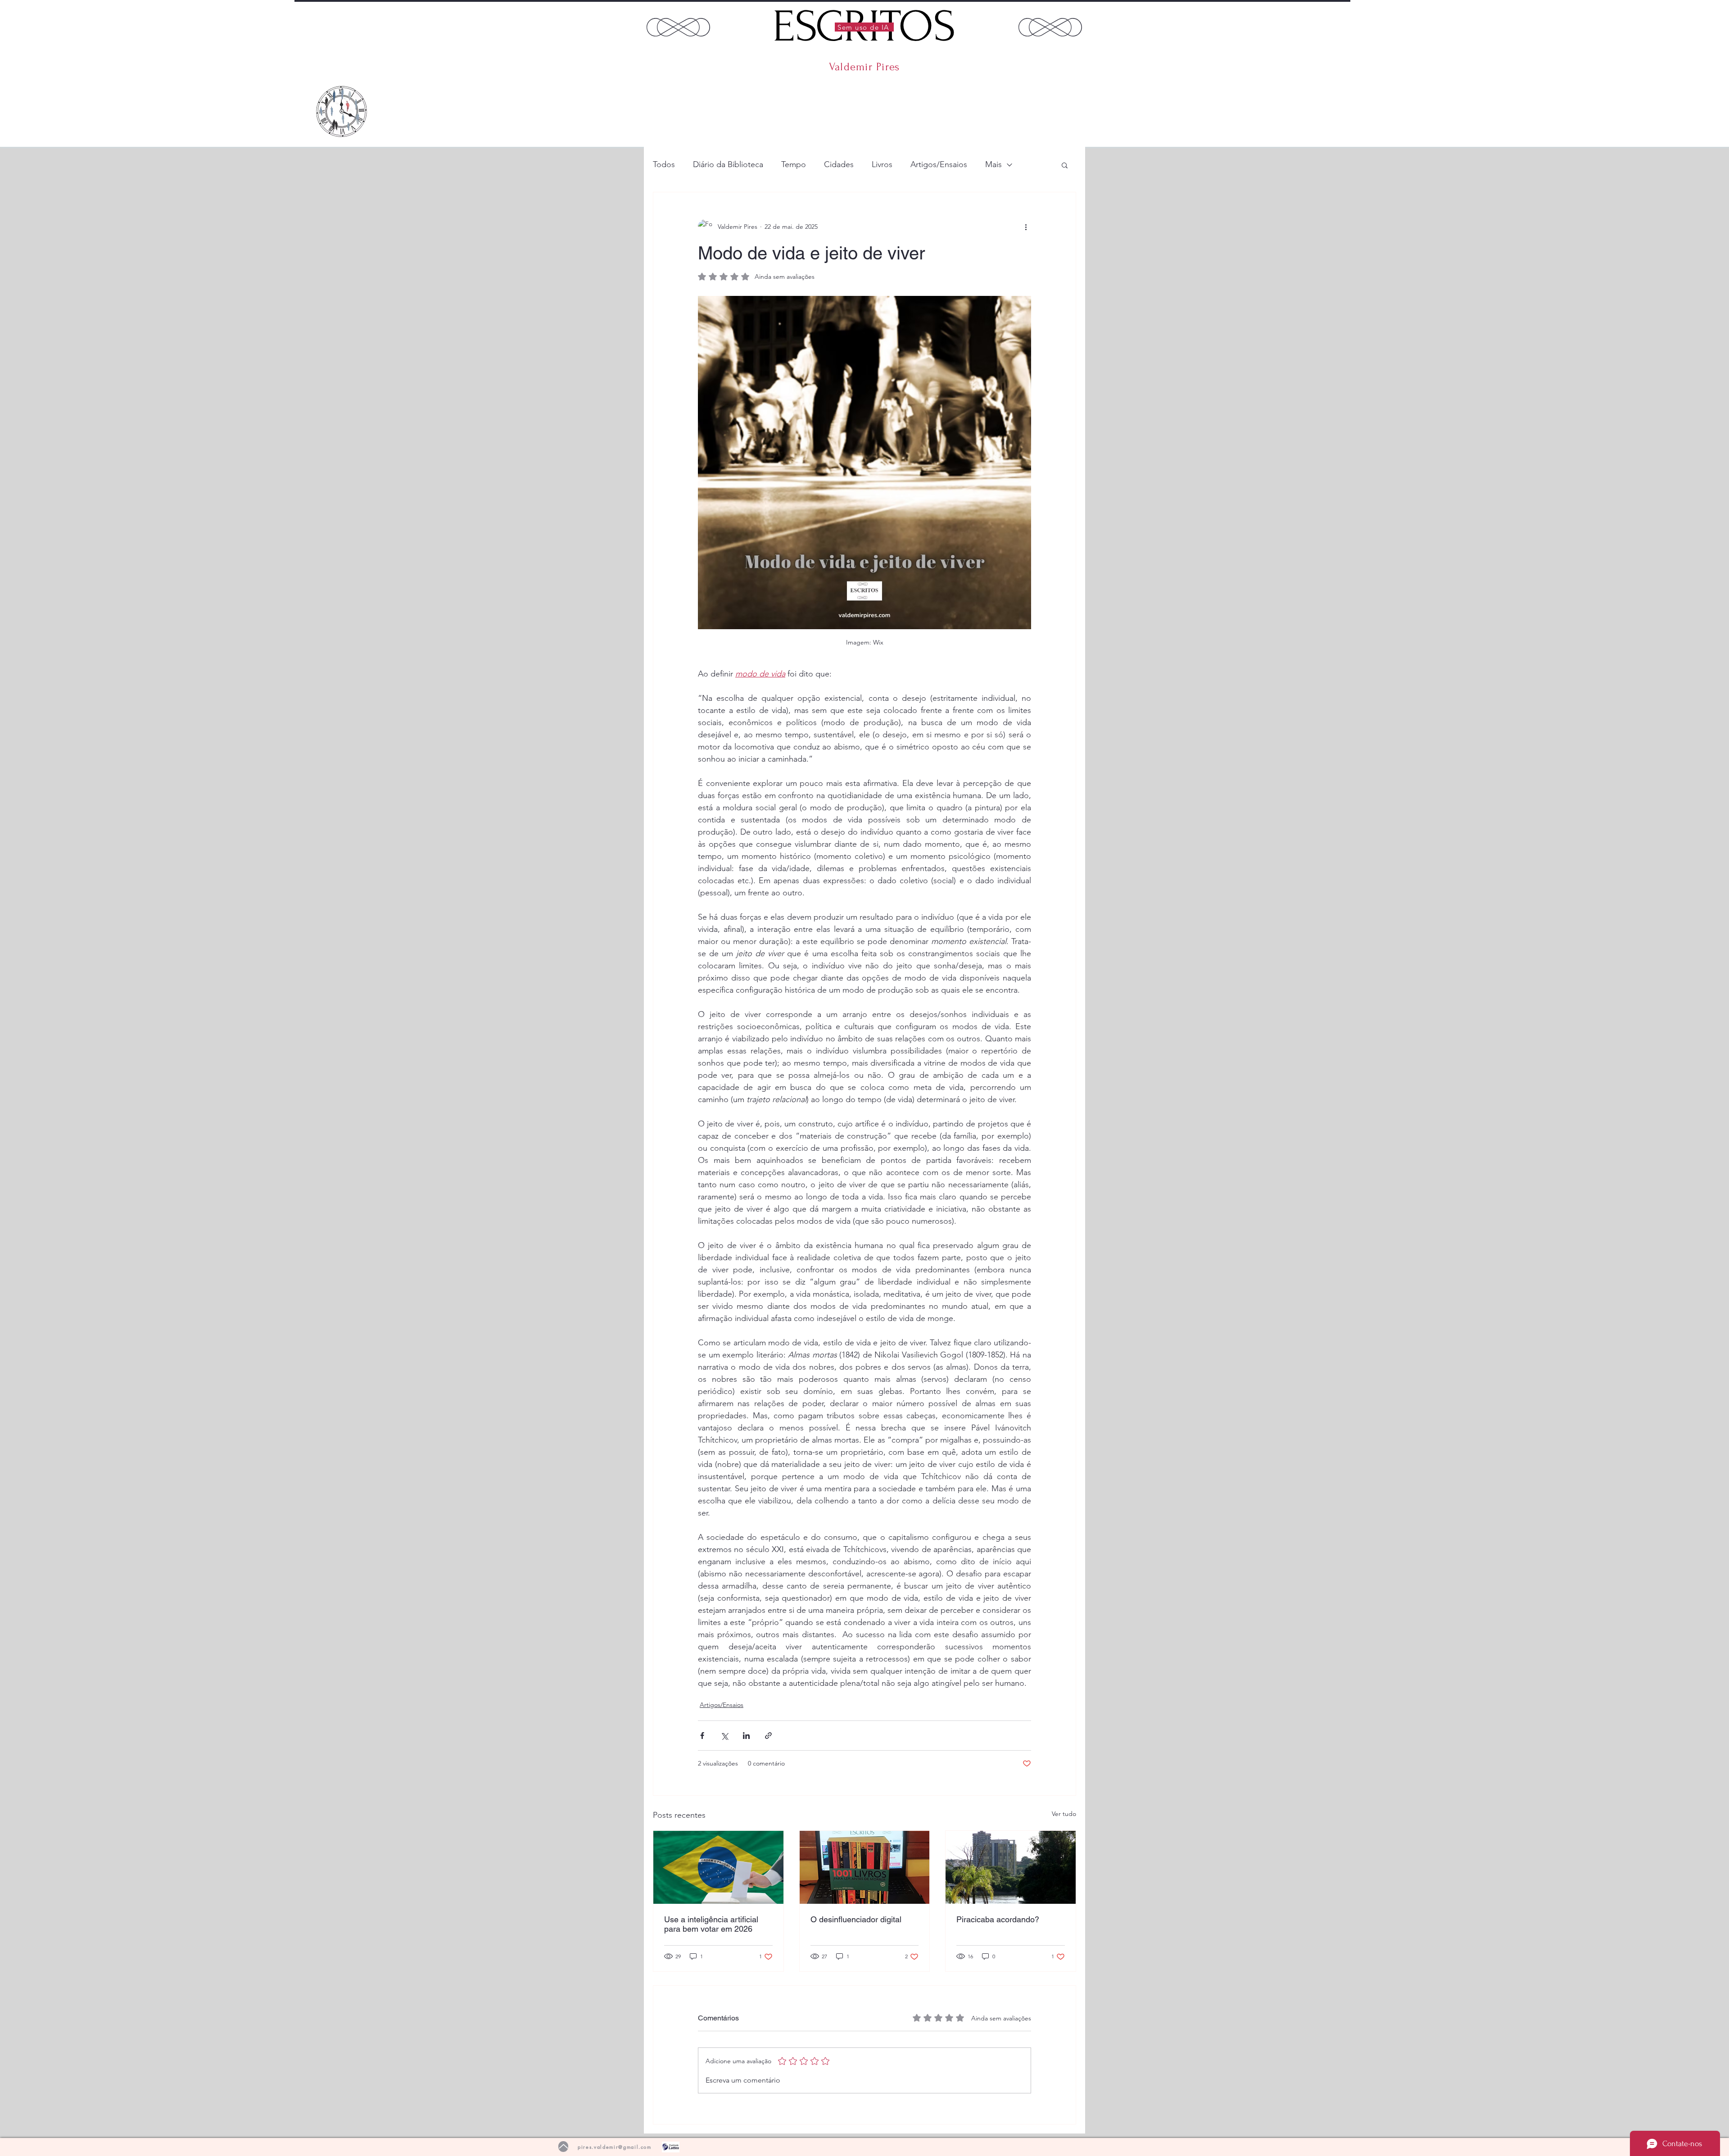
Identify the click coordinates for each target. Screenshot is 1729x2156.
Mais (993, 164)
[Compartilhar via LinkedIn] (746, 1736)
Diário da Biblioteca (728, 164)
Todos (664, 164)
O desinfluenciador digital (856, 1919)
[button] (1065, 165)
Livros (882, 164)
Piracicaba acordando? (998, 1919)
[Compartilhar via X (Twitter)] (724, 1736)
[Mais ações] (1026, 227)
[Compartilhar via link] (768, 1736)
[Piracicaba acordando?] (1011, 1867)
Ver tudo (1064, 1814)
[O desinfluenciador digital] (865, 1867)
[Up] (563, 2147)
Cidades (839, 164)
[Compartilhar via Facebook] (702, 1736)
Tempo (794, 164)
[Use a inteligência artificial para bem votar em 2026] (718, 1867)
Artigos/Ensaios (939, 164)
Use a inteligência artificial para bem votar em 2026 (711, 1924)
